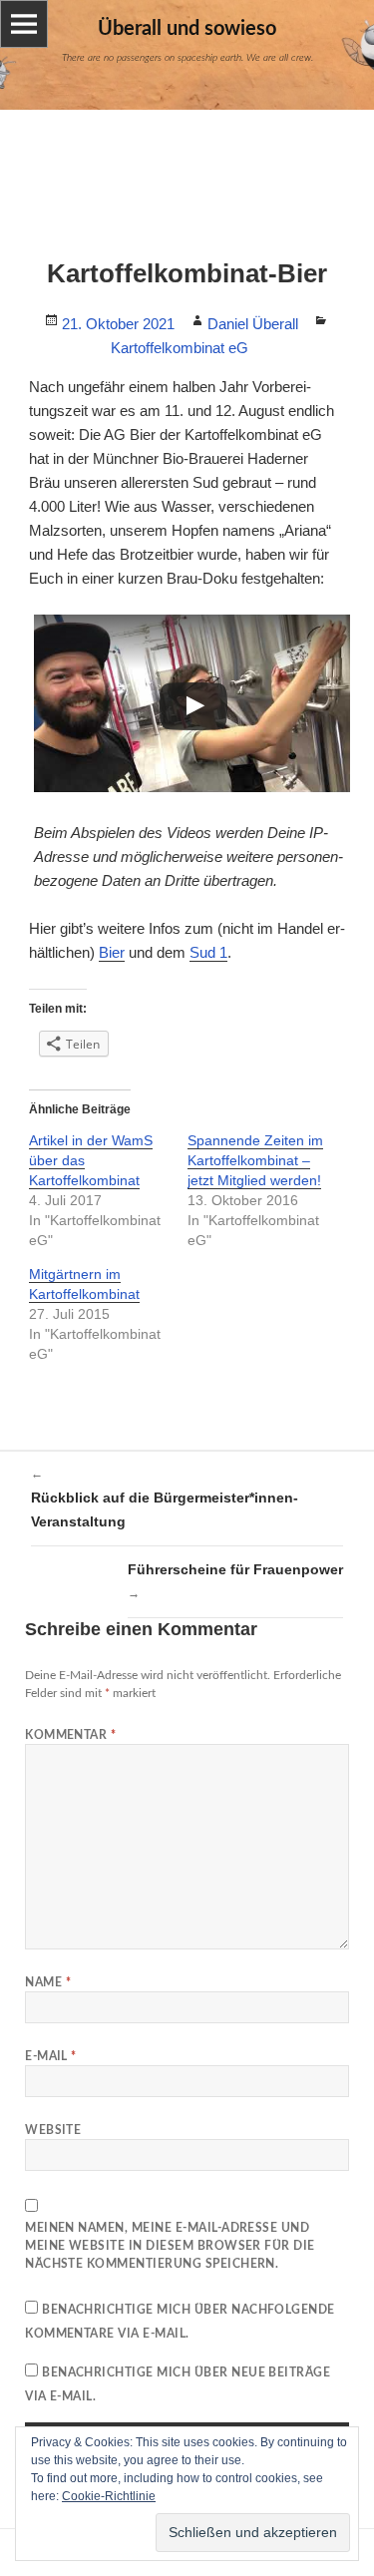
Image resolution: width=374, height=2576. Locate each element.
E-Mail (51, 2056)
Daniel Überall (253, 324)
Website (53, 2130)
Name (48, 1982)
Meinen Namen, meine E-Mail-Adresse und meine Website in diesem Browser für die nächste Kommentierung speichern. (170, 2246)
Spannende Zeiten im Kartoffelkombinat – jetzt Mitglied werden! (255, 1160)
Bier (112, 952)
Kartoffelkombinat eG (180, 348)
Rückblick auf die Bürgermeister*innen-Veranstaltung (165, 1498)
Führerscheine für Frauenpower (235, 1581)
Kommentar (70, 1735)
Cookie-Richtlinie (109, 2496)
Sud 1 (208, 952)
